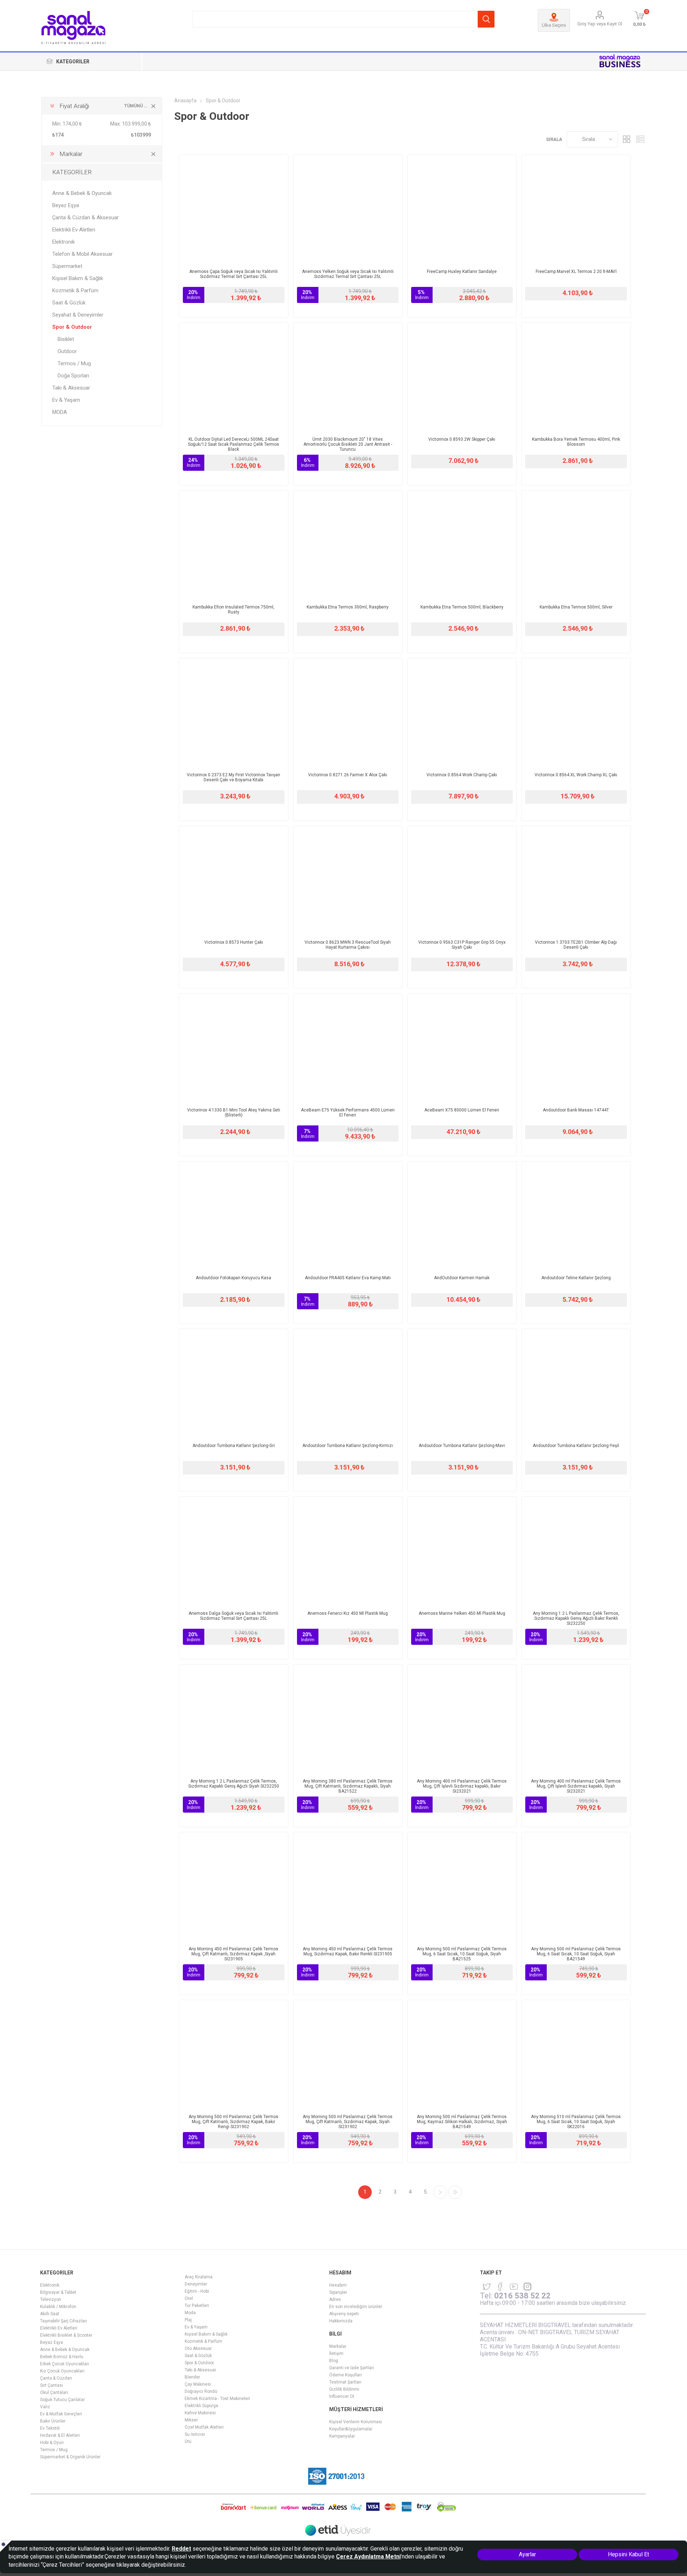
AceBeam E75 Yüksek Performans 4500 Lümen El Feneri (348, 1113)
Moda (190, 2313)
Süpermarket (67, 266)
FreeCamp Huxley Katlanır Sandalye (462, 272)
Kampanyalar (342, 2436)
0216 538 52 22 (522, 2296)
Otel (189, 2298)
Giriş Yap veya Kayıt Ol (600, 24)
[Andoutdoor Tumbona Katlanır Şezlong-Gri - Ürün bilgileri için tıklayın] (234, 1383)
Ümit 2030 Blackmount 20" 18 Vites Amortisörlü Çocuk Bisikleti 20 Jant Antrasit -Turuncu (348, 444)
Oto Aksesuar (198, 2348)
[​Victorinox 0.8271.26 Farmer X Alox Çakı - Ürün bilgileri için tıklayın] (348, 713)
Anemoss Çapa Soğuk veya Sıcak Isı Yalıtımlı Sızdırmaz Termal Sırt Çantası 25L (233, 274)
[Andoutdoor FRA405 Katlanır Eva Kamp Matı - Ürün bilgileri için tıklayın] (348, 1216)
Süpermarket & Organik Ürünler (70, 2457)
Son (455, 2192)
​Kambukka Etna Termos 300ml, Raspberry (348, 607)
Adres (335, 2299)
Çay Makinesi (198, 2384)
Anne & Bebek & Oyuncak (82, 193)
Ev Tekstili (50, 2428)
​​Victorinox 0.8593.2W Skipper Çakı (462, 439)
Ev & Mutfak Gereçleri (61, 2414)
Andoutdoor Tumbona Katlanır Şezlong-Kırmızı (348, 1446)
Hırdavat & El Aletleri (60, 2435)
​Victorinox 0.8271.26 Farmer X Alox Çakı (348, 775)
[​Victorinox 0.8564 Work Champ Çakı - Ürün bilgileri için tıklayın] (462, 713)
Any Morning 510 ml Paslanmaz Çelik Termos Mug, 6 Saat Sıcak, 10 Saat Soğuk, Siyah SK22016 (576, 2122)
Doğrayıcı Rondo (201, 2391)
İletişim (336, 2353)
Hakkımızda (341, 2321)
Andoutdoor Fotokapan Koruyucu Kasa (233, 1278)
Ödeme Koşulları (345, 2375)
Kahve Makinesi (200, 2413)
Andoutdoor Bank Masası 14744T (576, 1110)
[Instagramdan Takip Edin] (514, 2287)
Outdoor (67, 351)
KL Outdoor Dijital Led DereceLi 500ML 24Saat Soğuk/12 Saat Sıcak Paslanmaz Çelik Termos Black (233, 444)
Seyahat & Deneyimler (78, 315)
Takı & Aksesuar (71, 388)
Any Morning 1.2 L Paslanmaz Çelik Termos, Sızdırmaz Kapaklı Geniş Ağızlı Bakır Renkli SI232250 (576, 1618)
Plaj (188, 2320)
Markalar (338, 2346)
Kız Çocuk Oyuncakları (62, 2371)
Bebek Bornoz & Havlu (62, 2357)
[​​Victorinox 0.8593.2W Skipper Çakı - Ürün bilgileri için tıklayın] (462, 377)
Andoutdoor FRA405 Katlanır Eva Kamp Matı (348, 1278)
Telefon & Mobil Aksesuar (82, 254)
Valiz (45, 2407)
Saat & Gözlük (69, 303)
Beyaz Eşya (66, 205)
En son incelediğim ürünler (356, 2307)
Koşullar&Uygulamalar (351, 2429)
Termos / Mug (74, 363)
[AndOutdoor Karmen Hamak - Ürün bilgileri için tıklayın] (462, 1216)
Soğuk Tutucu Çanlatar (62, 2400)
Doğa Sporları (73, 376)
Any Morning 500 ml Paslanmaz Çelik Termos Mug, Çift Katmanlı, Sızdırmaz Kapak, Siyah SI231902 (348, 2122)
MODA (60, 412)
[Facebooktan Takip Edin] (500, 2287)
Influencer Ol (342, 2396)
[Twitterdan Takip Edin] (487, 2287)
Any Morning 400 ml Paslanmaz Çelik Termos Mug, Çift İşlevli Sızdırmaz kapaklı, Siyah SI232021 (576, 1786)
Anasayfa (185, 101)
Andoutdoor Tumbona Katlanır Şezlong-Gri (234, 1446)
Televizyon (51, 2299)
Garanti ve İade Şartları (352, 2368)
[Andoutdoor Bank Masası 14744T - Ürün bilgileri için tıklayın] (576, 1048)
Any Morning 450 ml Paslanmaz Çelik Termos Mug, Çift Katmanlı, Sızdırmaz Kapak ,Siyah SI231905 (233, 1954)
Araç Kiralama (199, 2277)
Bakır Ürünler (53, 2421)
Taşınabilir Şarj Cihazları (64, 2321)
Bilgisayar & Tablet (58, 2292)
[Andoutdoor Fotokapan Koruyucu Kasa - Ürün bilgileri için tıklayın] (234, 1216)
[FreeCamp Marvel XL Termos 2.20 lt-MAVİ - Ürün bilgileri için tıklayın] (576, 209)
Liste (640, 139)
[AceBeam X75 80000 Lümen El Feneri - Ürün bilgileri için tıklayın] (462, 1048)
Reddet (181, 2549)
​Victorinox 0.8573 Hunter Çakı (234, 942)
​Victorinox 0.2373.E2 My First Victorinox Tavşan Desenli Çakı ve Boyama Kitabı (233, 777)
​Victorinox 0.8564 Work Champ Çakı (462, 775)
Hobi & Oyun (52, 2443)
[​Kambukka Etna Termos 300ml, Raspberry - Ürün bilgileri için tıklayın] (348, 545)
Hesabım (338, 2285)
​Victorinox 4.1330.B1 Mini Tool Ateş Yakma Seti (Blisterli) (234, 1113)
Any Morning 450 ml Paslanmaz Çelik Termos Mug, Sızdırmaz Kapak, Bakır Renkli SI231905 (348, 1951)
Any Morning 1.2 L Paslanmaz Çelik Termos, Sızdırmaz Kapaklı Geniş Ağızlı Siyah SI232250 (234, 1784)
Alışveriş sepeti (344, 2314)
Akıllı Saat (50, 2314)
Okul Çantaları (54, 2392)
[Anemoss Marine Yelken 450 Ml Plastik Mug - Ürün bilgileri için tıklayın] (462, 1551)
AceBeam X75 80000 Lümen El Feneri (462, 1110)
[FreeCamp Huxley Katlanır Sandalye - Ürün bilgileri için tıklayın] (462, 209)
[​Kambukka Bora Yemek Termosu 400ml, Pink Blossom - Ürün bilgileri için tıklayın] (576, 377)
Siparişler (338, 2292)
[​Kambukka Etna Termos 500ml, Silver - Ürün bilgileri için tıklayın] (576, 545)
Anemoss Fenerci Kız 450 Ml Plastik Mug (348, 1613)
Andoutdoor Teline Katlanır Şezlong (576, 1278)
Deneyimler (196, 2284)
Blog (334, 2361)
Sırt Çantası (52, 2385)
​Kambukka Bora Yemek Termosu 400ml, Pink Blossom (576, 442)
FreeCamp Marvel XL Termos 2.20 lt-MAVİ (576, 272)
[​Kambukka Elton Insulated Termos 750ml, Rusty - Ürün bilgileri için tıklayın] (234, 545)
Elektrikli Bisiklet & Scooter (66, 2335)
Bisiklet (66, 339)
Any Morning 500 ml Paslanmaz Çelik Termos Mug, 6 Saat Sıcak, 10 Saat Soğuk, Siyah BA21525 (462, 1954)
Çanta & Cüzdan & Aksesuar (86, 217)
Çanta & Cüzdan (56, 2378)
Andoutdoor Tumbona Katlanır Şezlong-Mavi (462, 1446)
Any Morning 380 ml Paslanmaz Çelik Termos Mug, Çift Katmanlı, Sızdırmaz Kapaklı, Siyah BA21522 (348, 1786)
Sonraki (440, 2192)
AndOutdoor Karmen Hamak (462, 1278)
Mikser (191, 2420)
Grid (627, 139)
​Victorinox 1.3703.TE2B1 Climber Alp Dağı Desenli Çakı (576, 945)
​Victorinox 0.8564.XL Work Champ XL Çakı (576, 775)
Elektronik (64, 242)
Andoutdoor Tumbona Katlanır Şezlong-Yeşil (576, 1446)
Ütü (188, 2441)
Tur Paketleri (197, 2306)
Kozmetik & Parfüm (75, 290)
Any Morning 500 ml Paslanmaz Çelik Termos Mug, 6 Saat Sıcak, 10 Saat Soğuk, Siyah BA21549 (576, 1954)
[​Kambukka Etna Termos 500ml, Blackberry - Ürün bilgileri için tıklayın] (462, 545)
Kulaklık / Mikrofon (58, 2307)
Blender (192, 2377)
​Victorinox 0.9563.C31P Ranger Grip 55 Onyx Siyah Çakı (462, 945)
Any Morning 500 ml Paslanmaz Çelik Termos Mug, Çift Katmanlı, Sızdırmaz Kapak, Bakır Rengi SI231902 (233, 2122)
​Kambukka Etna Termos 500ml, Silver (576, 607)
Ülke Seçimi (554, 25)
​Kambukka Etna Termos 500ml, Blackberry (462, 607)
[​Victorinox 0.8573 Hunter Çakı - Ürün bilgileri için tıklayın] (234, 880)
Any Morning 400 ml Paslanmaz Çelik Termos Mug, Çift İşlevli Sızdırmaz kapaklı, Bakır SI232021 (462, 1786)
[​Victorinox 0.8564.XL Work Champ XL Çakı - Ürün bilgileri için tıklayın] (576, 713)
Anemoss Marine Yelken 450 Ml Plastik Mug (462, 1613)
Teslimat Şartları (345, 2382)
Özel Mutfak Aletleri (204, 2427)
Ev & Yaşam (66, 400)
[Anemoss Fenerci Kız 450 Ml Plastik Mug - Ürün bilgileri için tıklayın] (348, 1551)
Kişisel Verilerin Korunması (356, 2422)
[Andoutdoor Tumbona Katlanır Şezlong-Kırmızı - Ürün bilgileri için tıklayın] (348, 1383)
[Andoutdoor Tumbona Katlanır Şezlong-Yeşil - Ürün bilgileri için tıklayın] (576, 1383)
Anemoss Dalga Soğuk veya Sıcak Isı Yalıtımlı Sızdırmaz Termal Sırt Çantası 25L (233, 1616)
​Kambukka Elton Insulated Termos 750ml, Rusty (233, 610)
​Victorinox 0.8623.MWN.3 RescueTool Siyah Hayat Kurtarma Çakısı (348, 945)
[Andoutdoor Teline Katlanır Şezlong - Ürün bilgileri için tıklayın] (576, 1216)
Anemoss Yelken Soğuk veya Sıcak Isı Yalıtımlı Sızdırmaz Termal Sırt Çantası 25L (348, 274)
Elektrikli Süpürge (201, 2406)
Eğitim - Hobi (197, 2291)
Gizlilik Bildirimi (344, 2389)
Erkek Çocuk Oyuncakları (65, 2364)
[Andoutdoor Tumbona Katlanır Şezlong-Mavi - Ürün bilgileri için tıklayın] (462, 1383)
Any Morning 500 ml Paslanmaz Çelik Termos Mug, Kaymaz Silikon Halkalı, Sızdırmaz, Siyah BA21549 (462, 2122)
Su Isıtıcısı (195, 2434)
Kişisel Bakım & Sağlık (78, 278)
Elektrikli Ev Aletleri (74, 230)
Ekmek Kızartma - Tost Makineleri (217, 2399)
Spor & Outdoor (72, 327)
